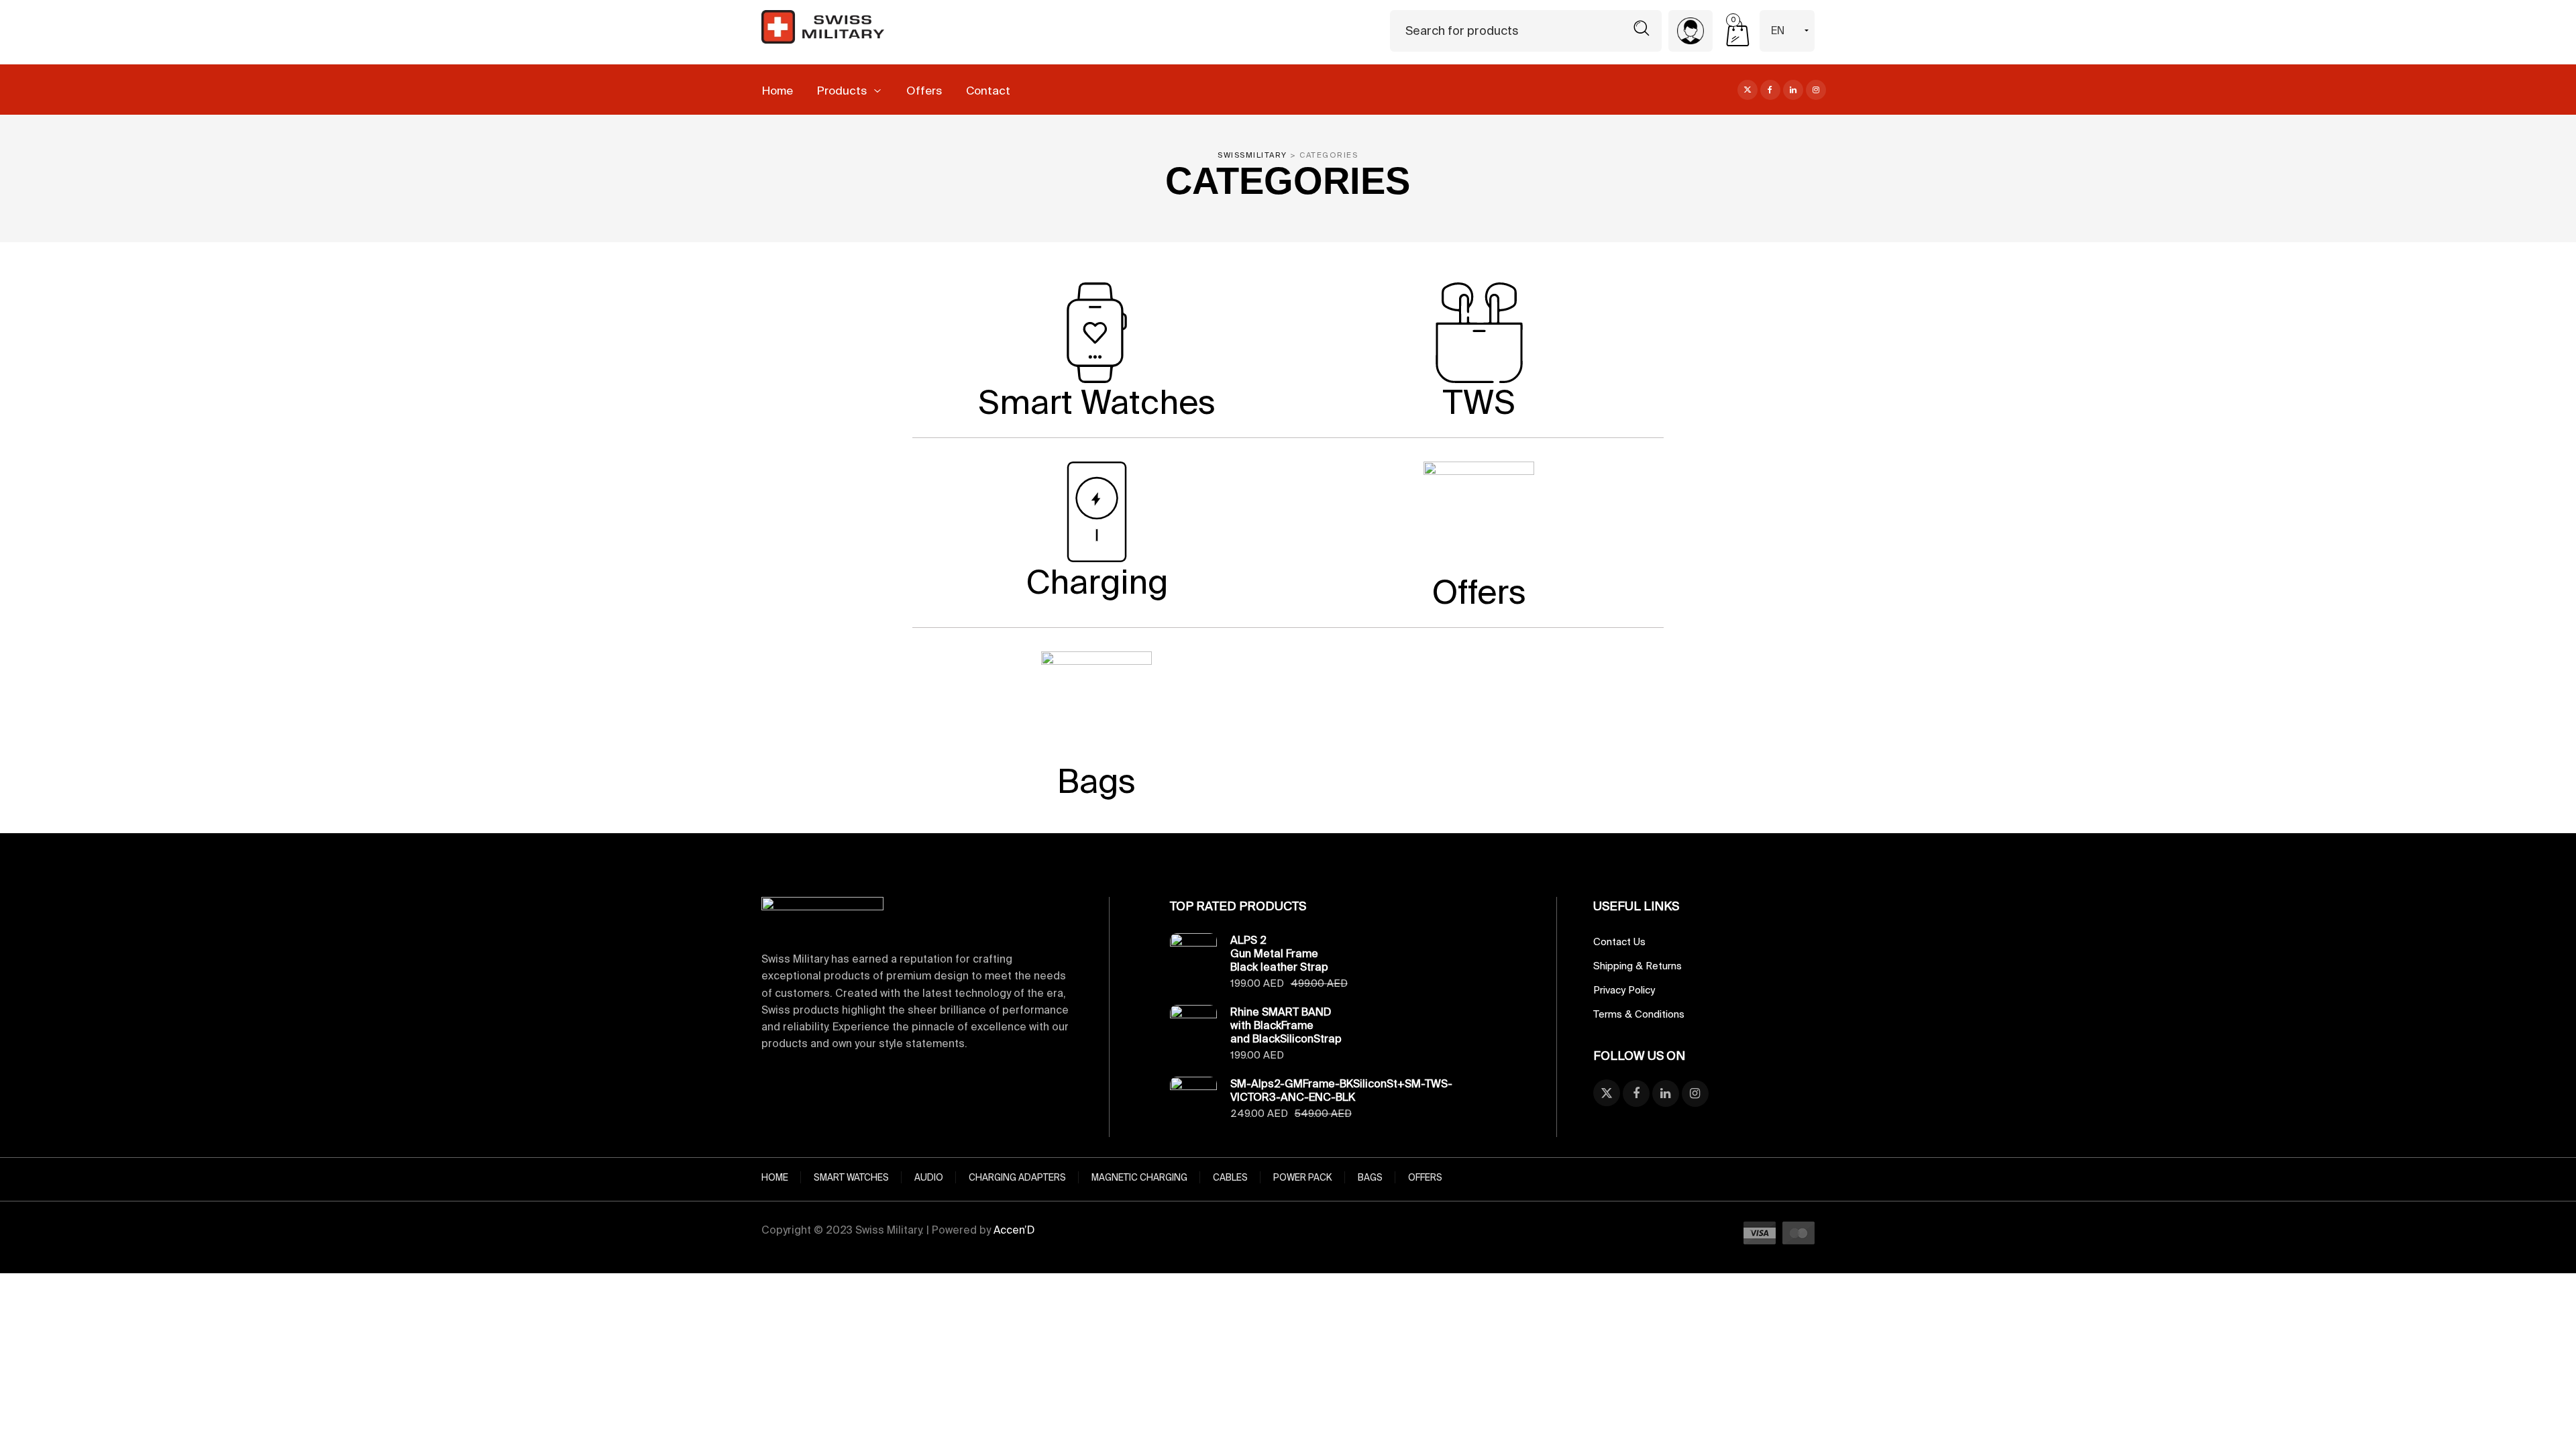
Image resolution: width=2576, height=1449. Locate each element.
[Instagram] (1816, 88)
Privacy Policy (1624, 990)
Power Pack (1303, 1177)
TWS (1479, 401)
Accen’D (1014, 1230)
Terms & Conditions (1639, 1014)
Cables (1230, 1177)
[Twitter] (1748, 88)
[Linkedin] (1793, 88)
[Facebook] (1770, 88)
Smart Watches (1097, 401)
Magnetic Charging (1139, 1177)
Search (1642, 29)
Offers (1479, 591)
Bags (1096, 781)
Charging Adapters (1017, 1177)
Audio (929, 1177)
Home (775, 1177)
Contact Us (1619, 942)
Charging (1097, 581)
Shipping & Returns (1638, 966)
